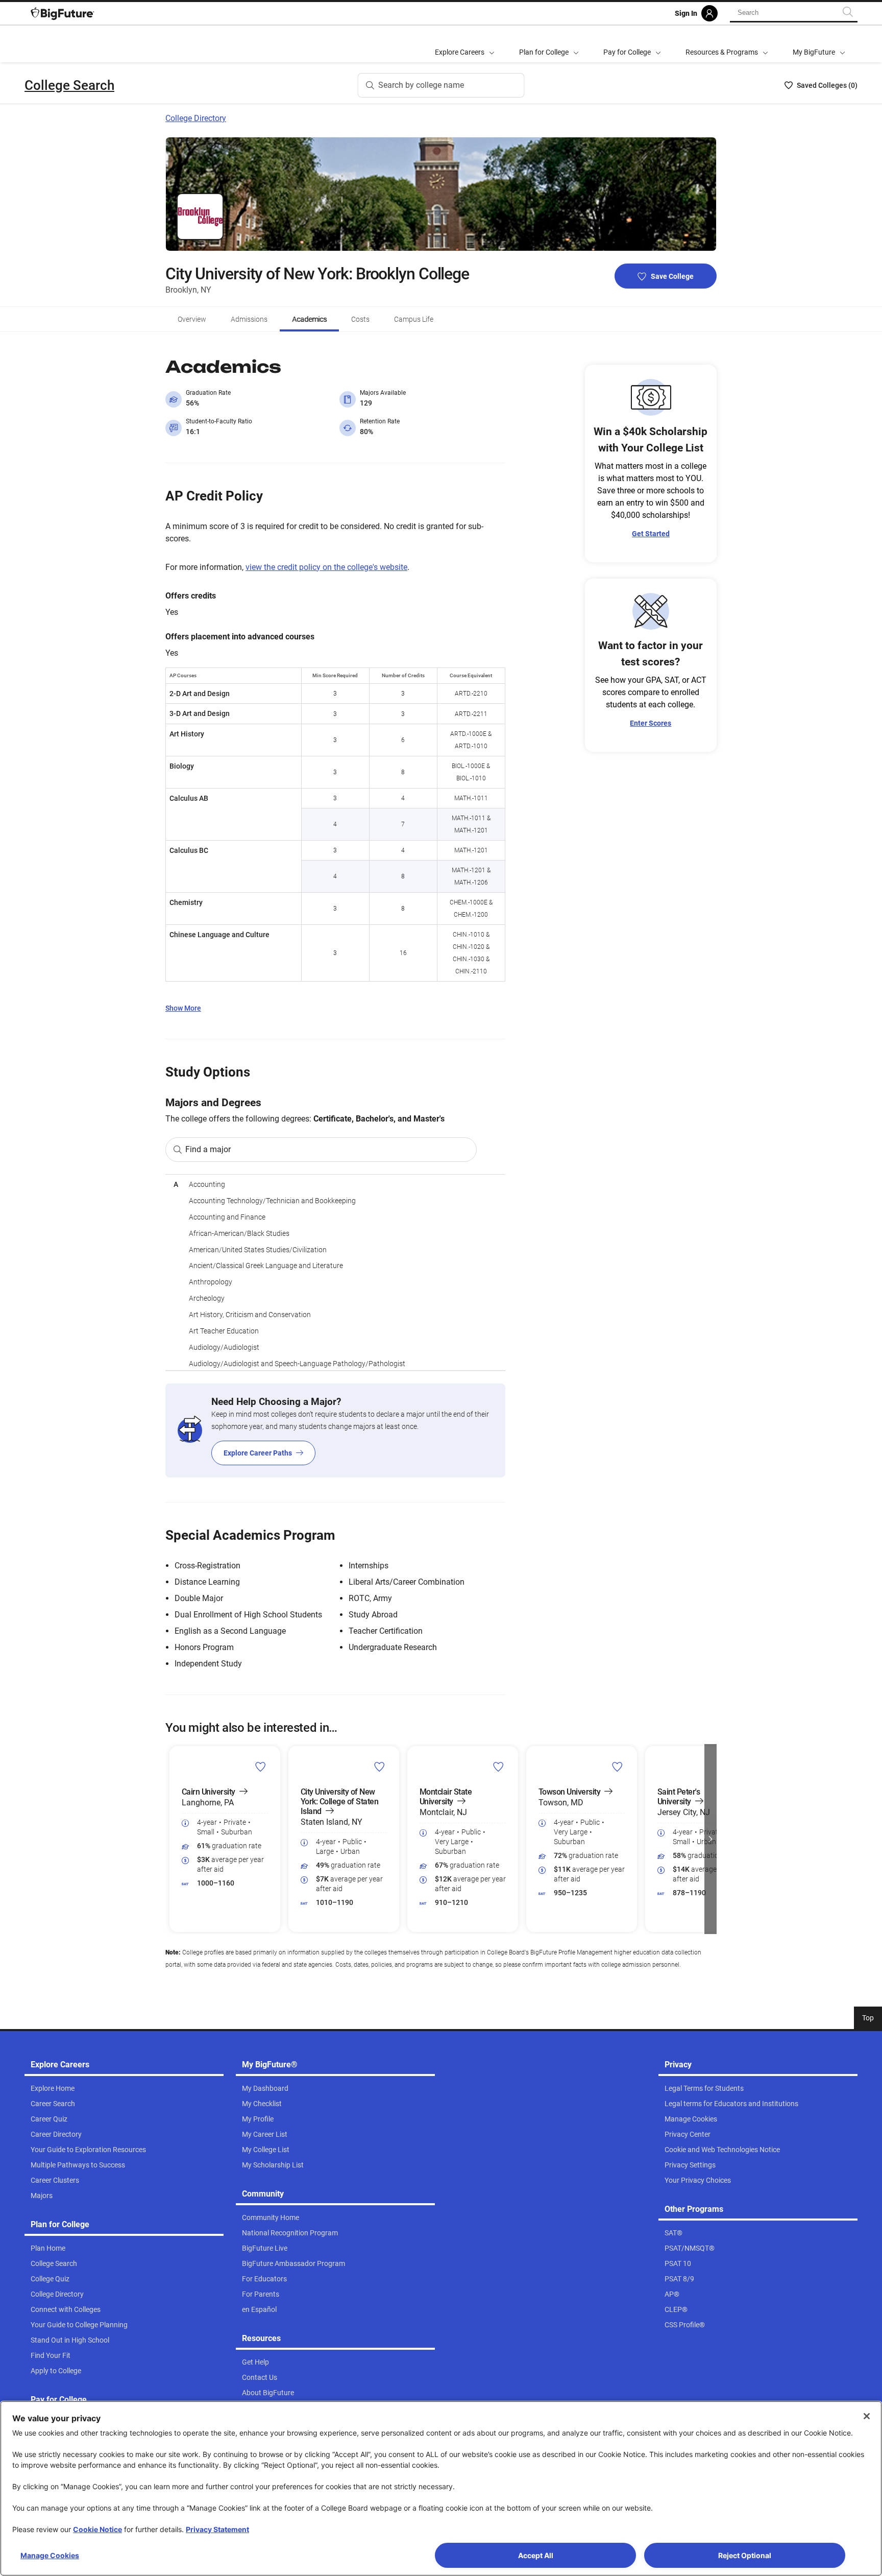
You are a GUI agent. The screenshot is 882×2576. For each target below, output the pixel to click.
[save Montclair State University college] (498, 1767)
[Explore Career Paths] (335, 1430)
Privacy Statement (217, 2529)
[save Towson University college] (617, 1767)
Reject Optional (745, 2555)
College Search (69, 85)
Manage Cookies (50, 2555)
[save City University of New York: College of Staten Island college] (379, 1767)
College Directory (196, 118)
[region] (335, 1272)
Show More (183, 1008)
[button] (171, 1839)
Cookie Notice (97, 2529)
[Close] (867, 2416)
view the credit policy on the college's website (326, 567)
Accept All (536, 2555)
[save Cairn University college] (261, 1767)
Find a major (208, 1149)
